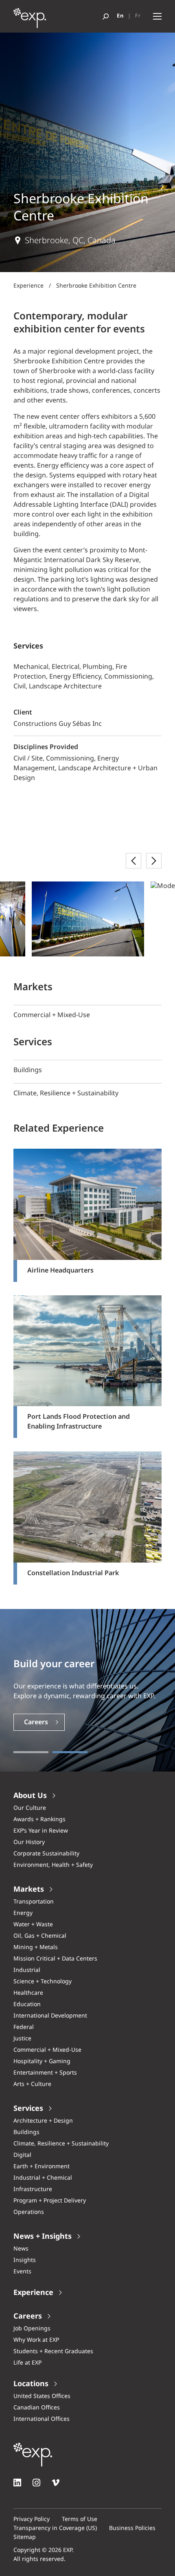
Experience (28, 286)
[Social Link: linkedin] (17, 2483)
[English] (120, 16)
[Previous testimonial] (133, 861)
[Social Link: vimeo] (56, 2483)
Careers (36, 1722)
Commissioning (70, 759)
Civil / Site (28, 759)
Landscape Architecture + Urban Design (85, 773)
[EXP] (30, 20)
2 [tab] (70, 1752)
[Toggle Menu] (157, 16)
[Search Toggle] (106, 16)
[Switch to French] (138, 16)
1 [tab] (31, 1752)
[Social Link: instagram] (36, 2483)
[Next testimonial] (154, 861)
